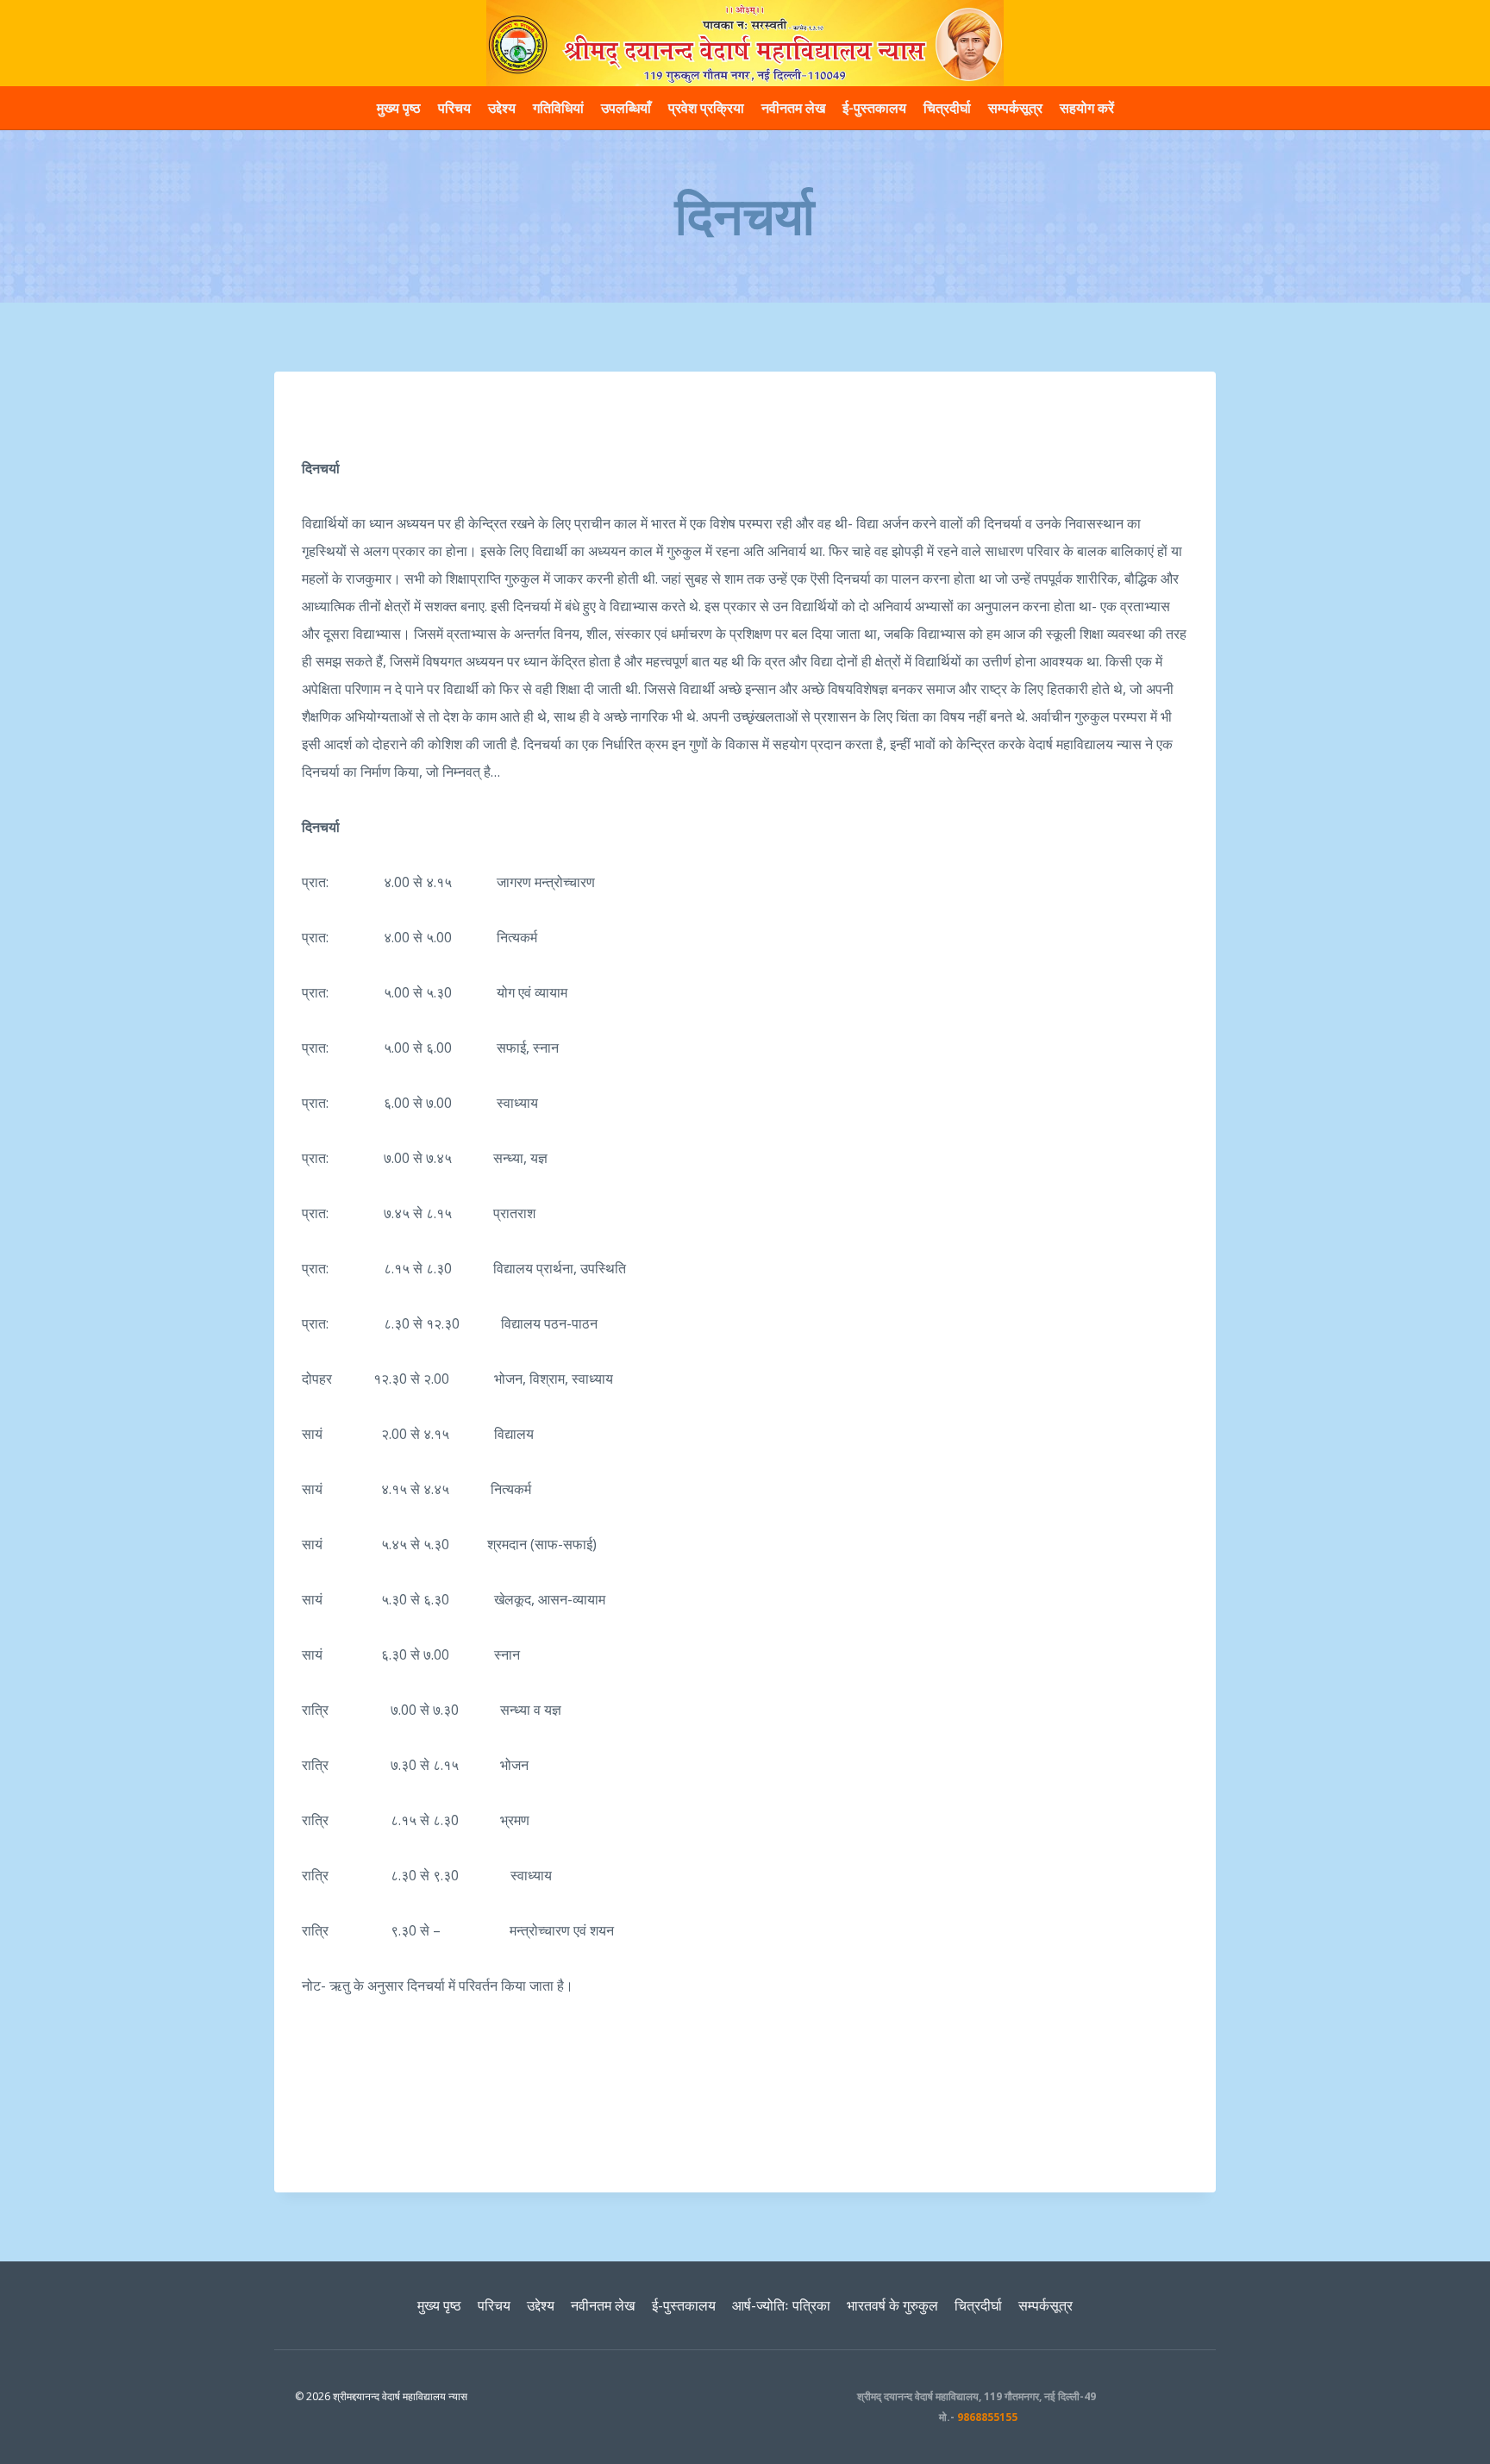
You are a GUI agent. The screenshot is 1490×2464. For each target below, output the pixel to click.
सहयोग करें (1087, 108)
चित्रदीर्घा (947, 108)
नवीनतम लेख (793, 108)
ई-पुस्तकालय (874, 108)
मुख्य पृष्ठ (399, 108)
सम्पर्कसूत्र (1015, 108)
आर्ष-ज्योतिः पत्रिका (781, 2305)
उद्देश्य (502, 108)
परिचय (454, 108)
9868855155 (987, 2417)
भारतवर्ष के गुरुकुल (892, 2305)
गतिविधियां (558, 108)
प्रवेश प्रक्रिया (706, 108)
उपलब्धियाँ (626, 108)
